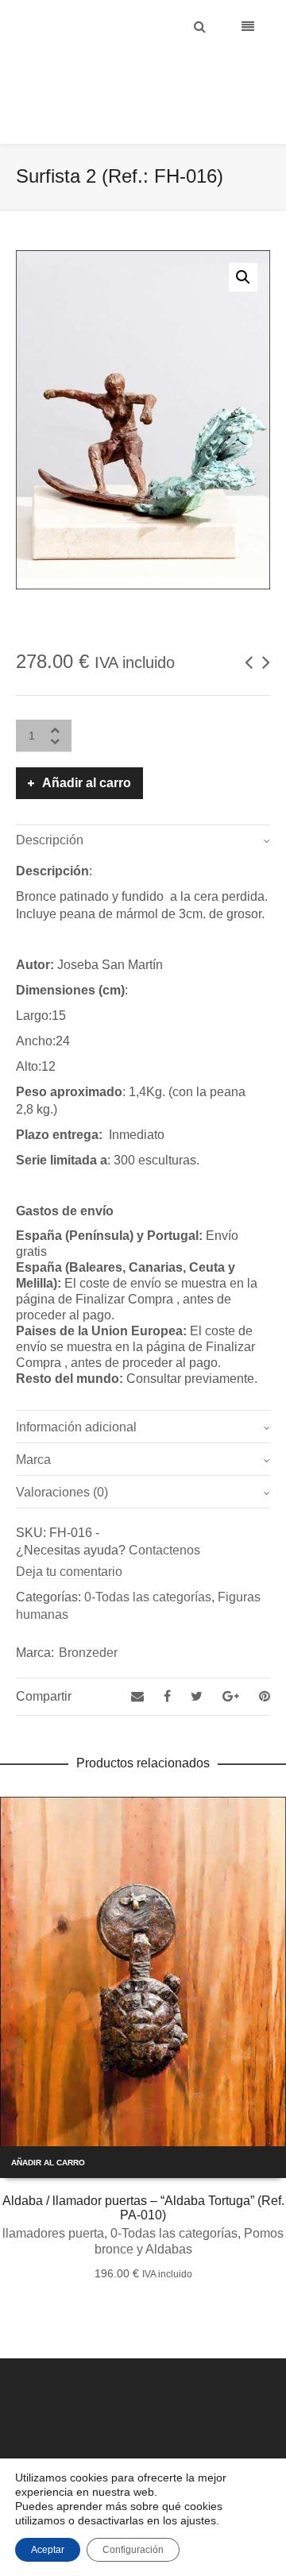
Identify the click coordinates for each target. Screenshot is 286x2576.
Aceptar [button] (48, 2550)
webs (244, 2443)
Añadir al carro (87, 743)
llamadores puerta (53, 2194)
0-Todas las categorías (148, 1557)
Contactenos (164, 1510)
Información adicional (76, 1387)
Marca (33, 1420)
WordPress (202, 2443)
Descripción (50, 800)
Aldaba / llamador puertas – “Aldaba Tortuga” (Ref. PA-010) (143, 2168)
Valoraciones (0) (62, 1452)
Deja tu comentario (69, 1532)
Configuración (133, 2550)
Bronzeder (88, 1613)
